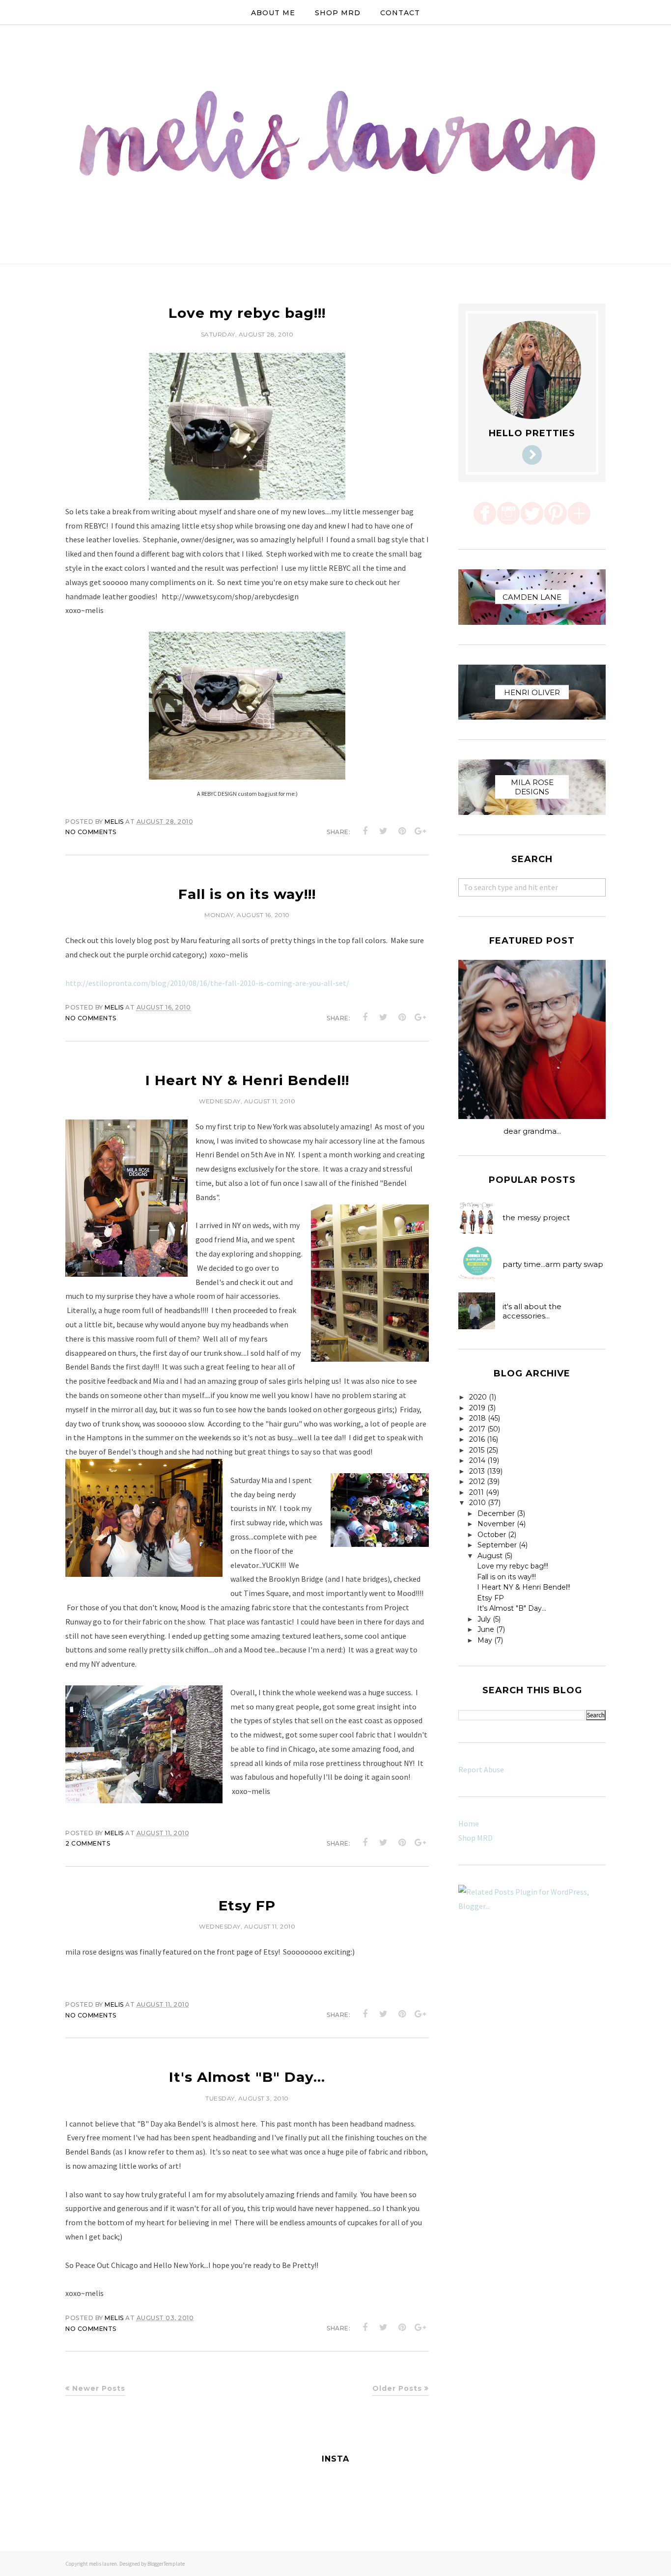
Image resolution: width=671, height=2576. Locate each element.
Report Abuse (481, 1769)
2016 (477, 1439)
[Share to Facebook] (365, 831)
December (496, 1513)
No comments (91, 832)
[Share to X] (384, 831)
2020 (478, 1397)
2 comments (88, 1843)
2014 (477, 1460)
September (497, 1545)
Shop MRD (475, 1838)
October (492, 1535)
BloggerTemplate (166, 2564)
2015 (477, 1450)
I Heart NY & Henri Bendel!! (247, 1080)
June (486, 1629)
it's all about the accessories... (532, 1311)
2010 (477, 1503)
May (485, 1640)
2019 (477, 1408)
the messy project (536, 1218)
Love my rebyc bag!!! (247, 313)
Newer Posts (99, 2388)
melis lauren (103, 2564)
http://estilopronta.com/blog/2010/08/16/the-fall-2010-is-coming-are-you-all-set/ (207, 983)
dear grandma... (532, 1131)
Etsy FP (247, 1905)
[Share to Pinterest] (402, 831)
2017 (477, 1429)
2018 (477, 1418)
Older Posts (397, 2388)
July (484, 1619)
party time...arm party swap (553, 1264)
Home (469, 1823)
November (496, 1524)
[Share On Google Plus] (420, 831)
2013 (477, 1471)
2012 (477, 1482)
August (490, 1556)
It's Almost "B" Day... (247, 2077)
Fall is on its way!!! (247, 894)
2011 (476, 1492)
